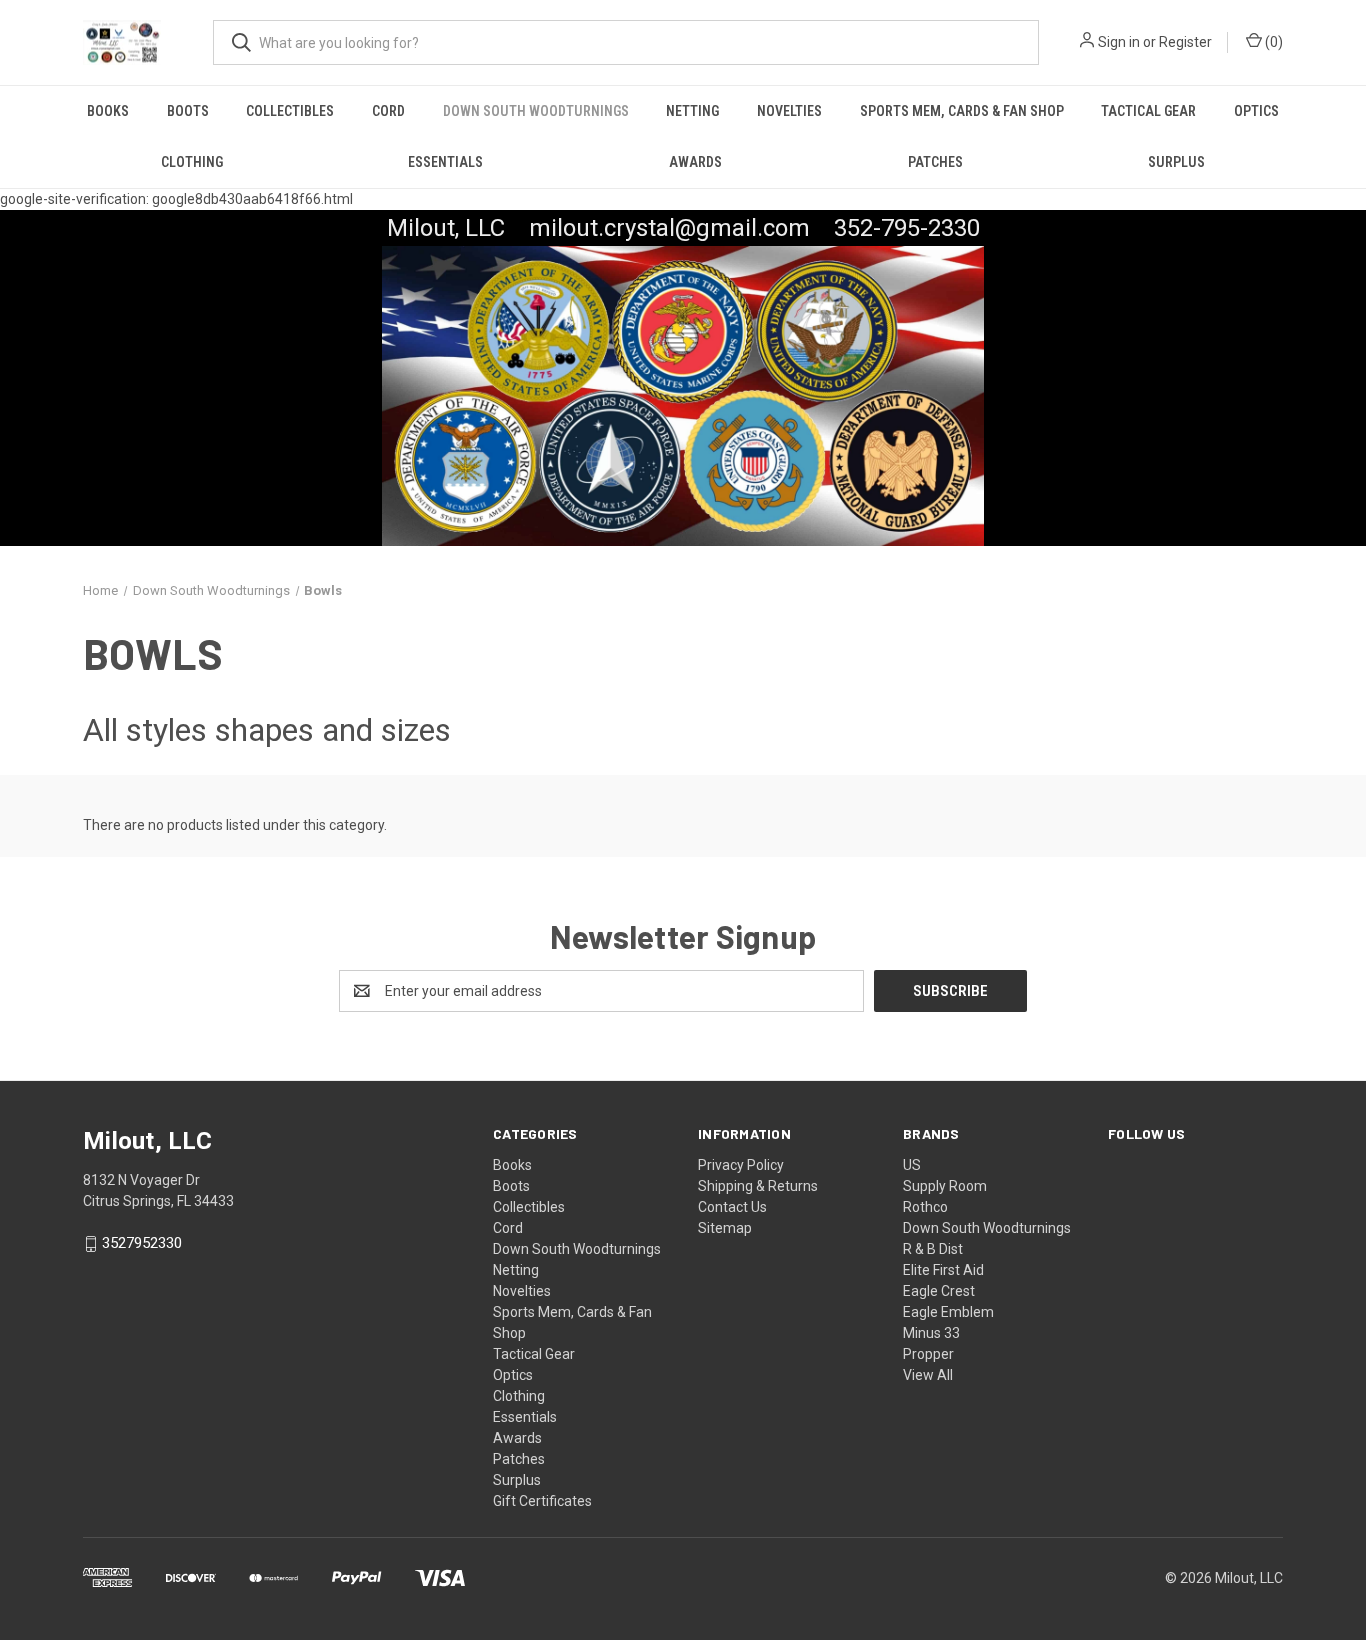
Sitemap (725, 1228)
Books (108, 111)
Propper (928, 1354)
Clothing (192, 162)
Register (1185, 42)
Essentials (445, 162)
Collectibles (290, 111)
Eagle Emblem (948, 1312)
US (912, 1165)
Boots (188, 111)
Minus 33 (931, 1333)
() (1272, 42)
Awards (695, 162)
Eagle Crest (939, 1291)
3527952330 (142, 1244)
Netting (692, 111)
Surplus (1176, 162)
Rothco (925, 1207)
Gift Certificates (542, 1501)
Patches (935, 162)
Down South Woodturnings (536, 111)
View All (928, 1375)
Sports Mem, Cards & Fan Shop (962, 111)
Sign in (1119, 42)
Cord (388, 111)
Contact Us (732, 1207)
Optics (1256, 111)
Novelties (789, 111)
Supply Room (945, 1186)
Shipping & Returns (758, 1186)
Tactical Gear (1148, 111)
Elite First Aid (943, 1270)
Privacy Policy (741, 1165)
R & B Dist (933, 1249)
